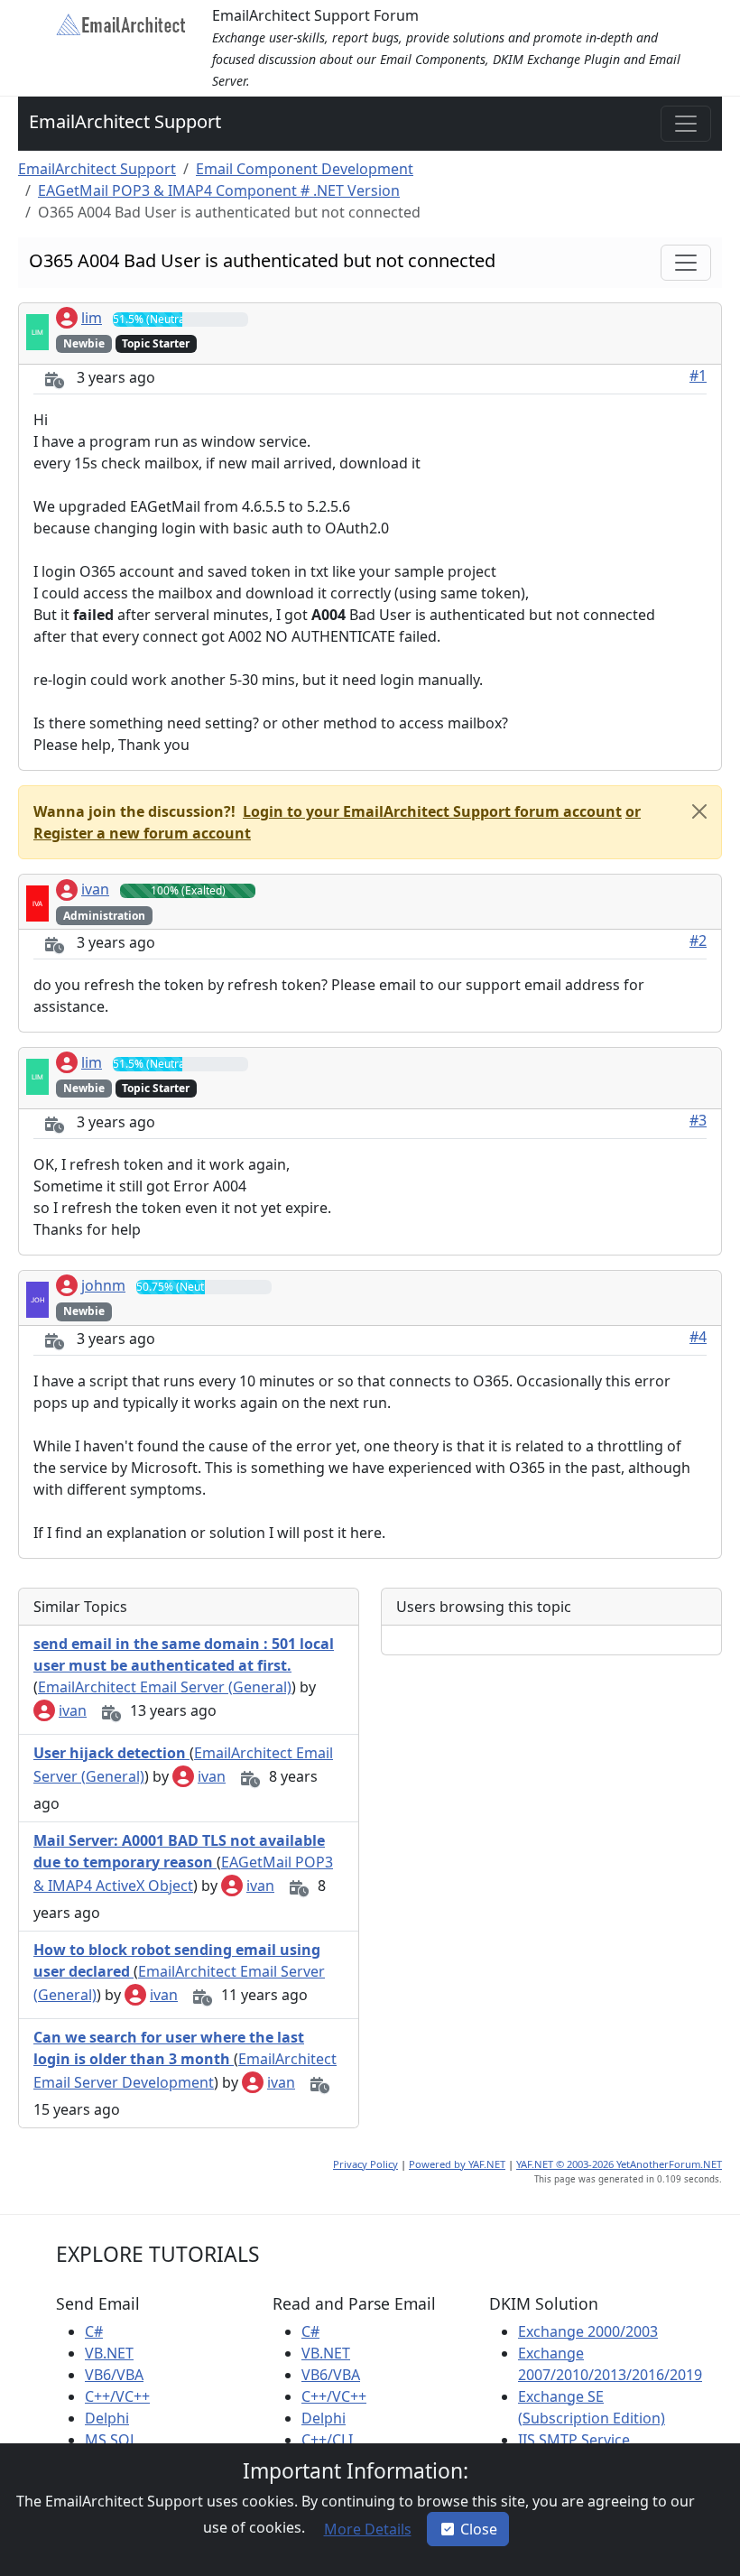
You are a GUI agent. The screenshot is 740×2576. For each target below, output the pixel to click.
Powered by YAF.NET (457, 2164)
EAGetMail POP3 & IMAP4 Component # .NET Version (219, 190)
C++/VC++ (117, 2396)
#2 (698, 941)
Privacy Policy (365, 2164)
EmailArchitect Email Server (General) (165, 1687)
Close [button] (479, 2529)
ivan (95, 889)
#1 (698, 375)
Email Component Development (305, 169)
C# (94, 2331)
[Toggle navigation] (686, 124)
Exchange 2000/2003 (588, 2331)
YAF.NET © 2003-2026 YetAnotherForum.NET (619, 2164)
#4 (698, 1337)
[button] (430, 811)
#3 (698, 1120)
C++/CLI (327, 2440)
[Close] (699, 811)
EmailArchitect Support (125, 121)
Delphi (107, 2418)
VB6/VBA (114, 2375)
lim (92, 318)
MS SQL (111, 2440)
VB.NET (109, 2353)
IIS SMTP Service (574, 2440)
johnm (103, 1285)
